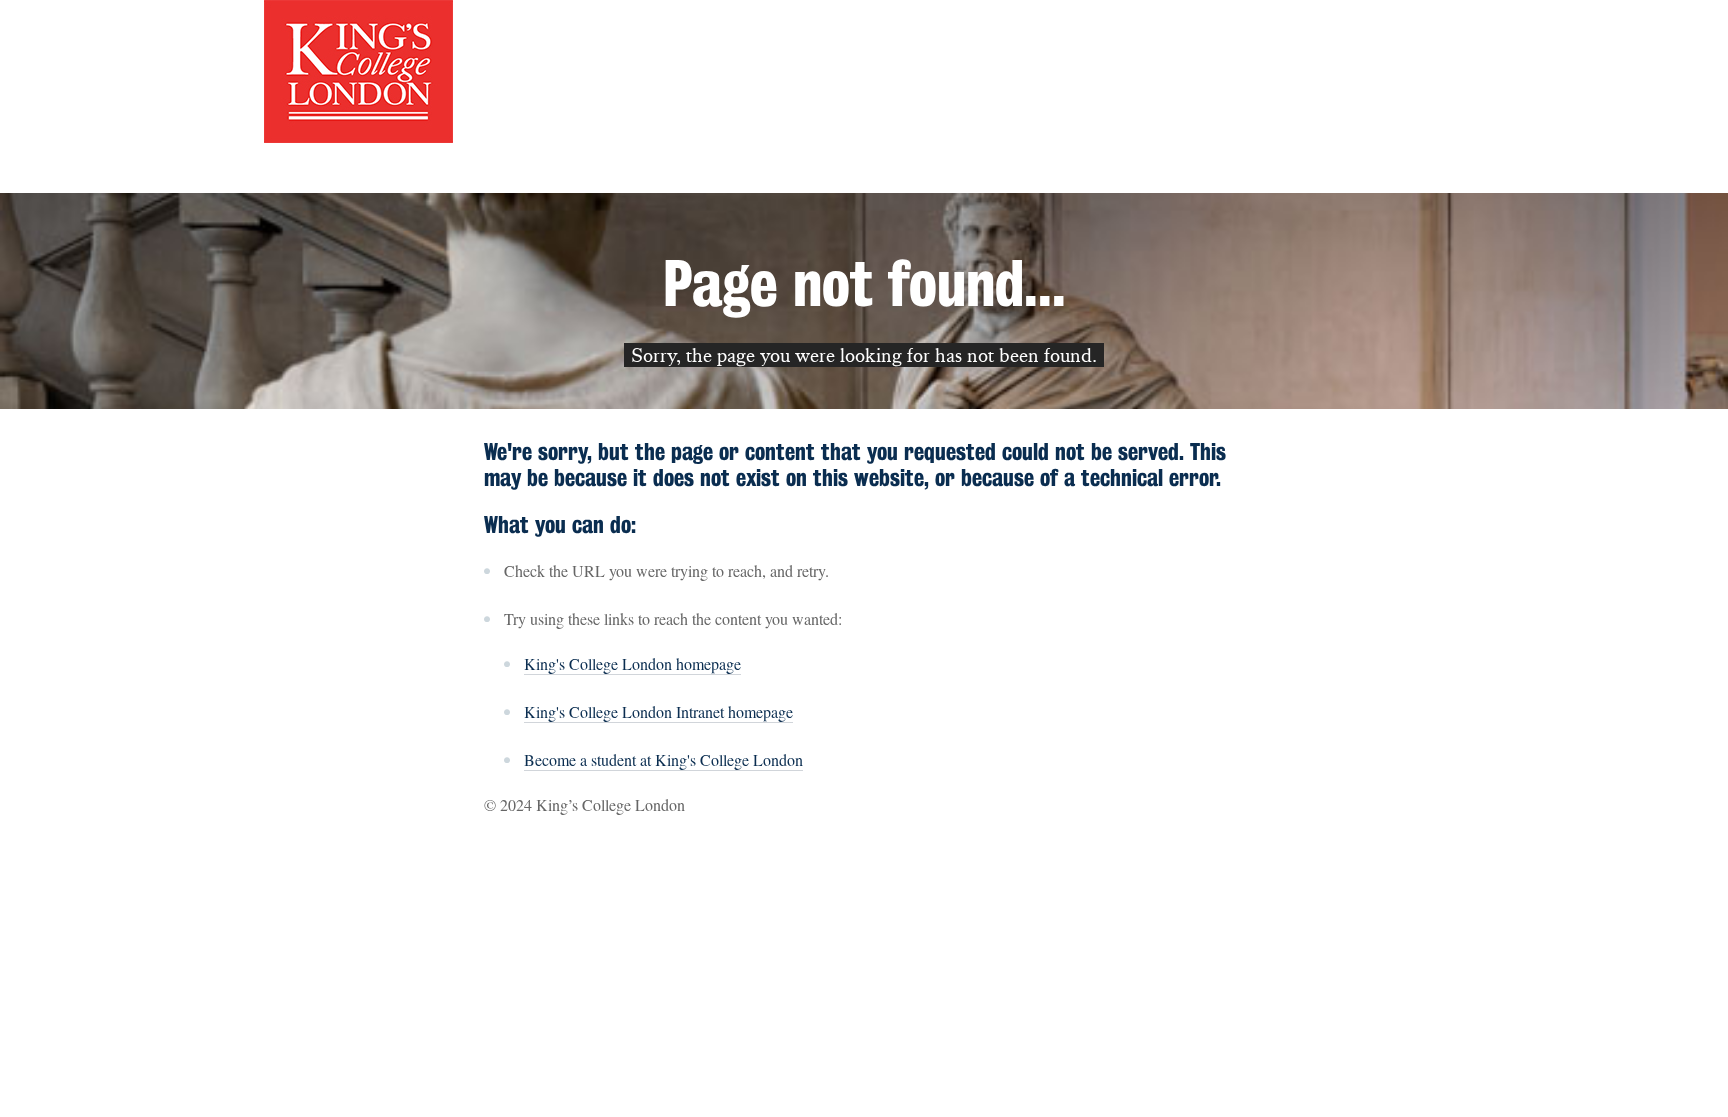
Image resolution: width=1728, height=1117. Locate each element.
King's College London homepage (632, 663)
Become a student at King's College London (663, 759)
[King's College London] (358, 69)
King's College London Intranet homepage (658, 711)
